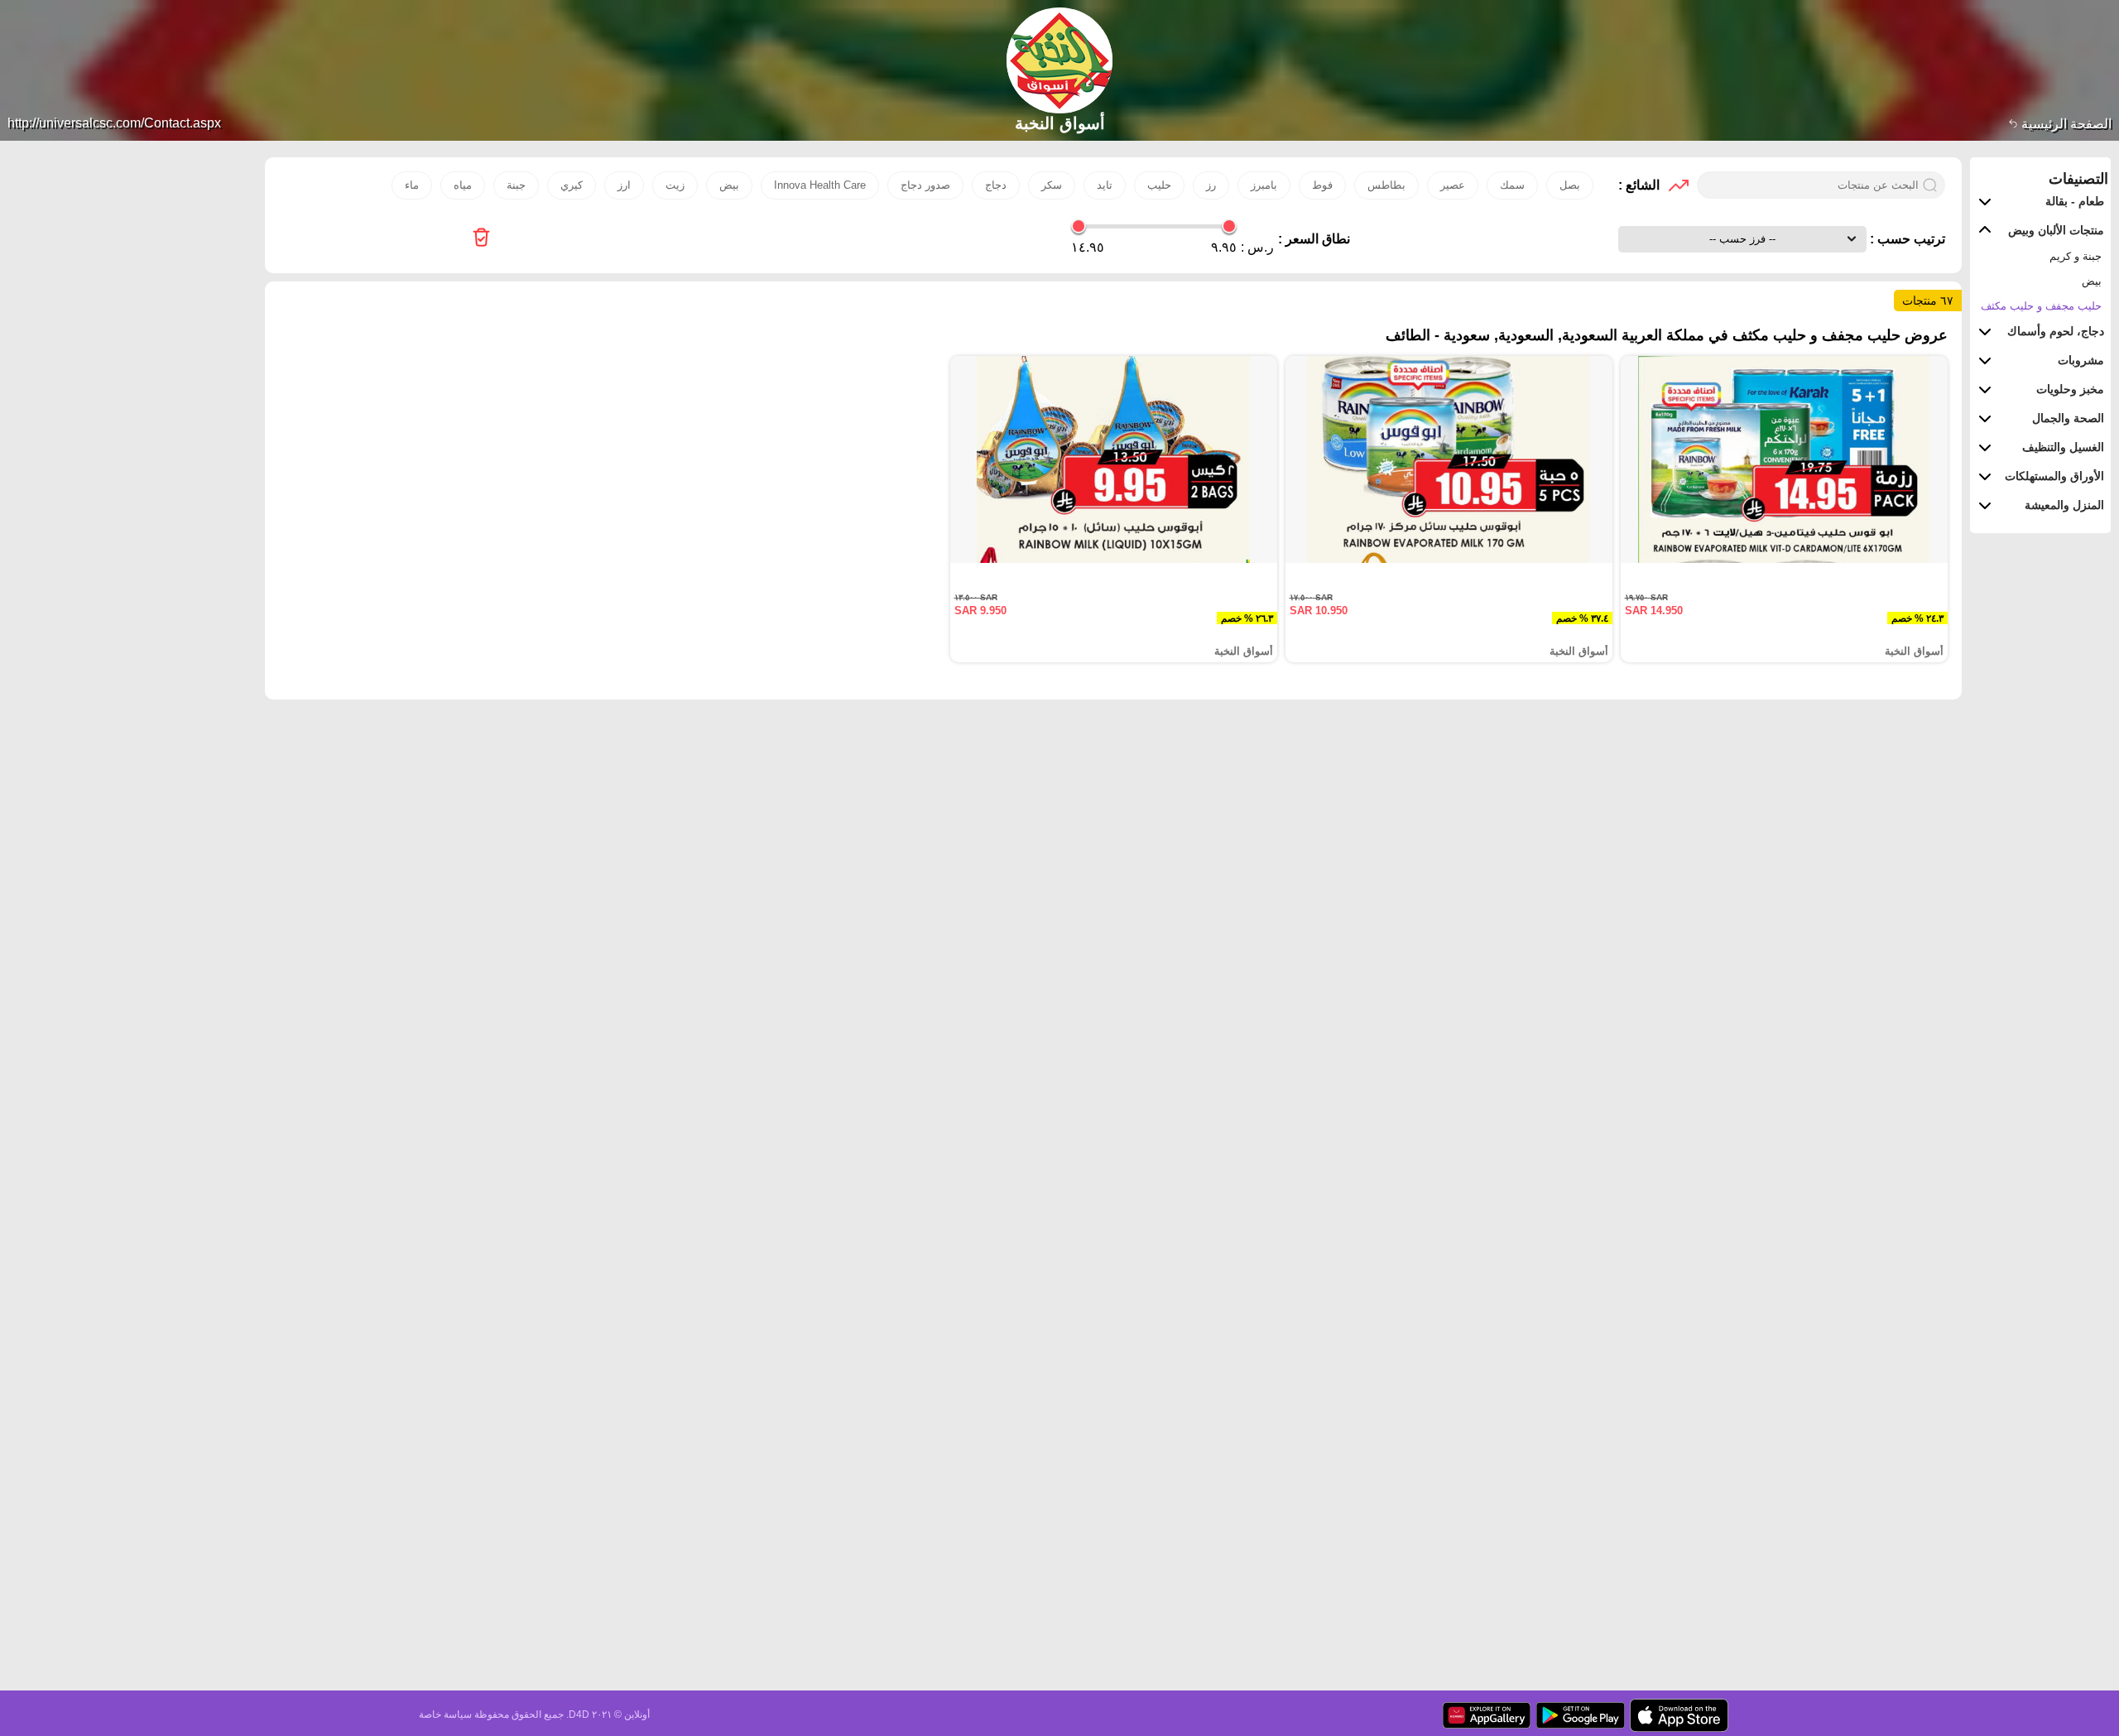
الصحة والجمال (2068, 418)
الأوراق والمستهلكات (2054, 476)
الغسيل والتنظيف (2063, 447)
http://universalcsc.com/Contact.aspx (114, 123)
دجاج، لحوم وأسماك (2056, 331)
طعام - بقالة (2075, 201)
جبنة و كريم (2076, 256)
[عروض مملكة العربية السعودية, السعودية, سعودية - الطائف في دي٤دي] (481, 239)
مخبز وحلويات (2070, 389)
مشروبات (2081, 360)
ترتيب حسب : (1906, 239)
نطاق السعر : (1314, 239)
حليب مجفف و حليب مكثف (2041, 306)
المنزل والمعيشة (2064, 505)
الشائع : (1639, 185)
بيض (2092, 281)
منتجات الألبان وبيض (2056, 230)
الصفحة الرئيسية (2065, 124)
